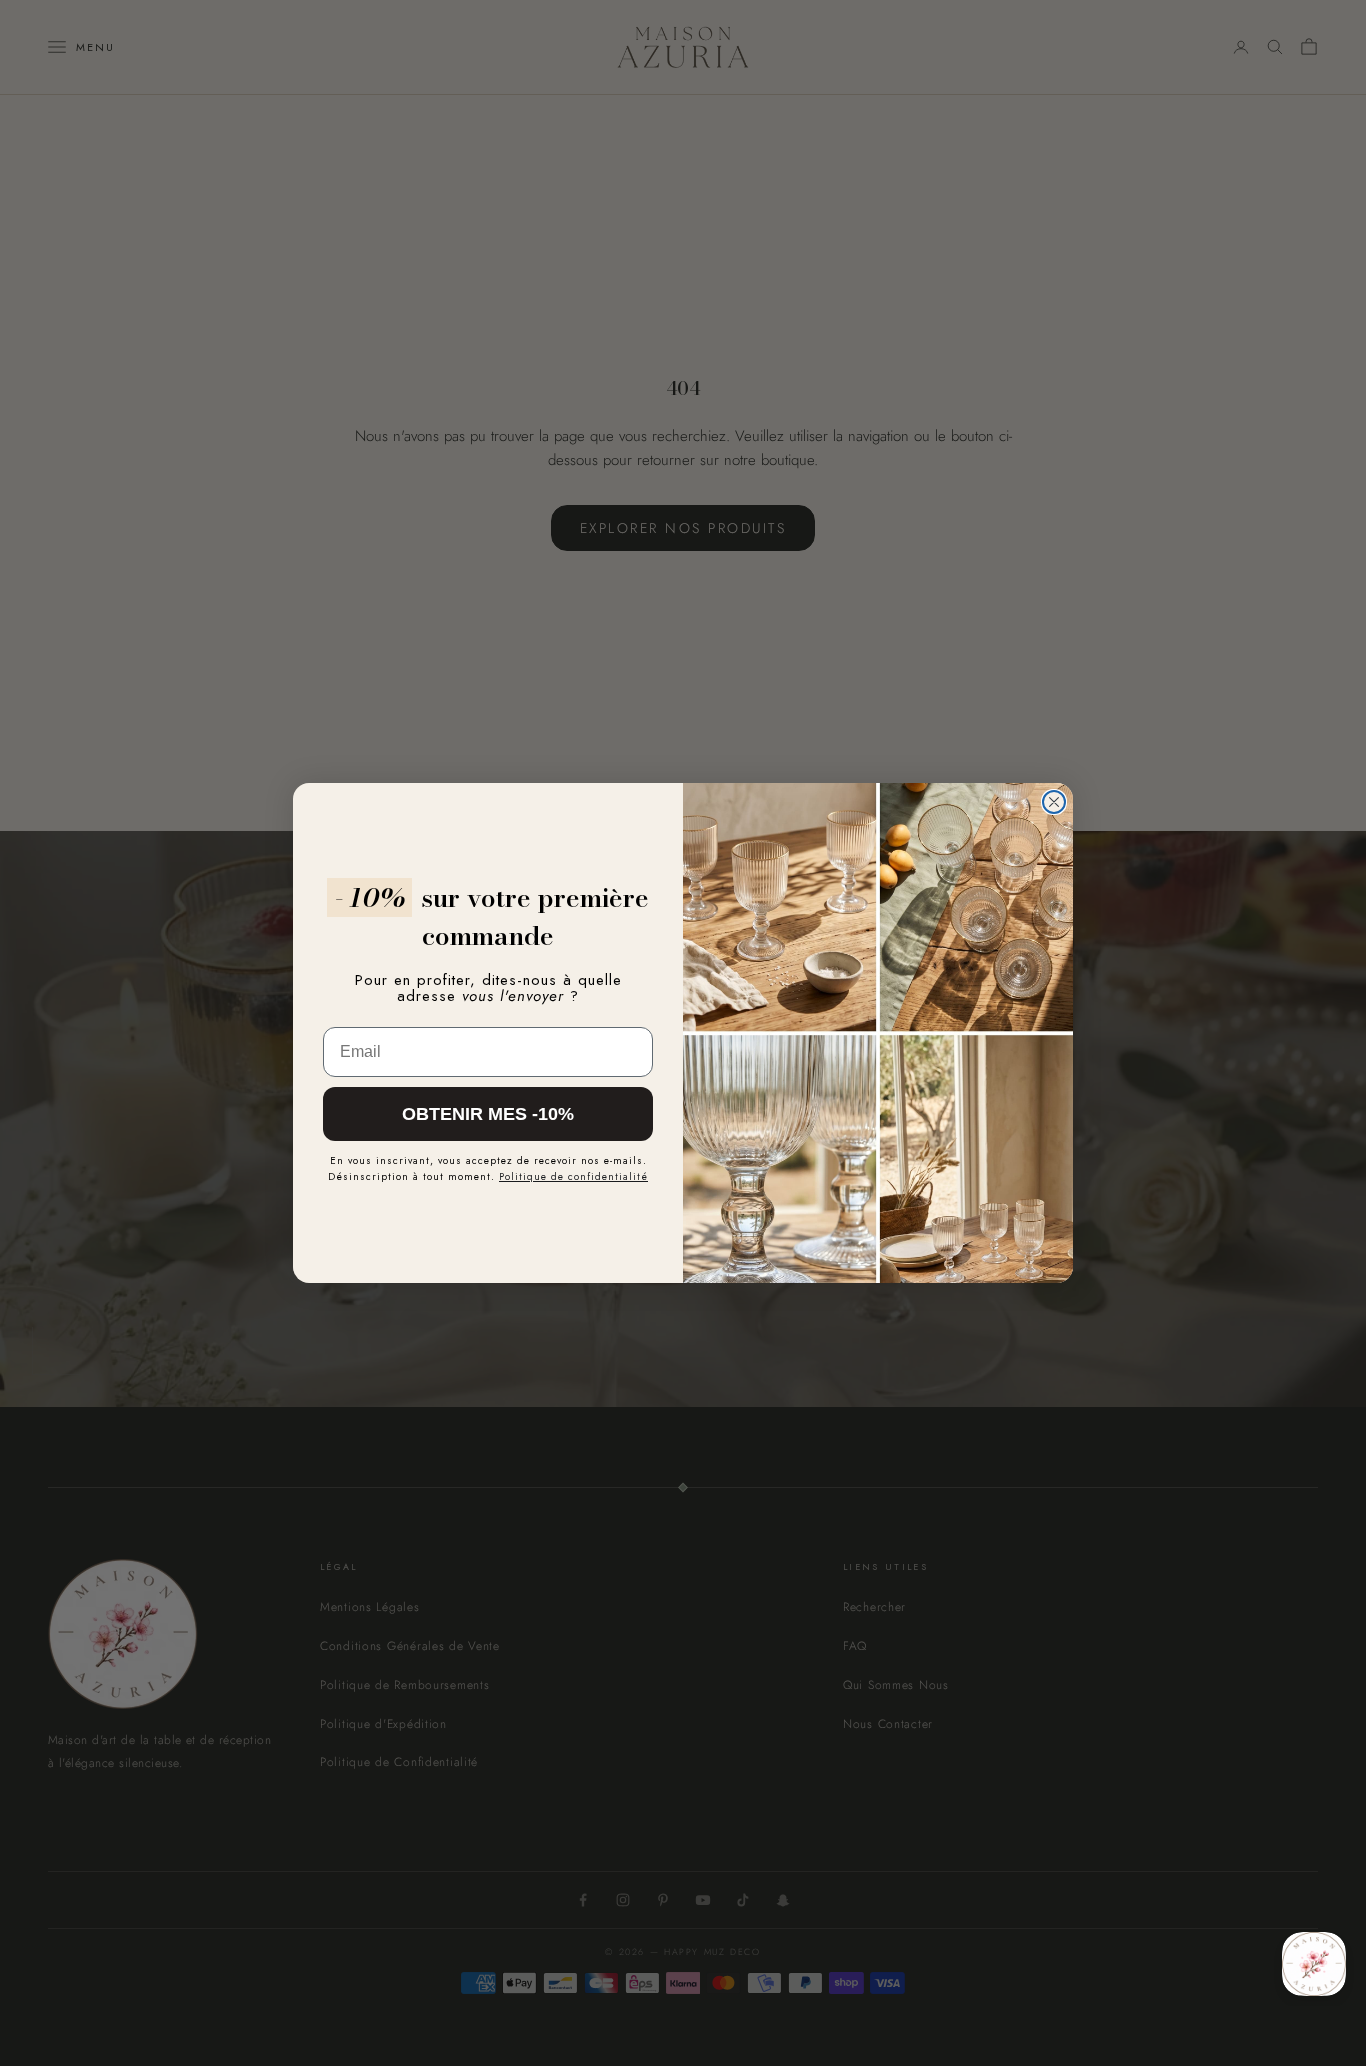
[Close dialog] (1054, 802)
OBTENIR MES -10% (488, 1114)
